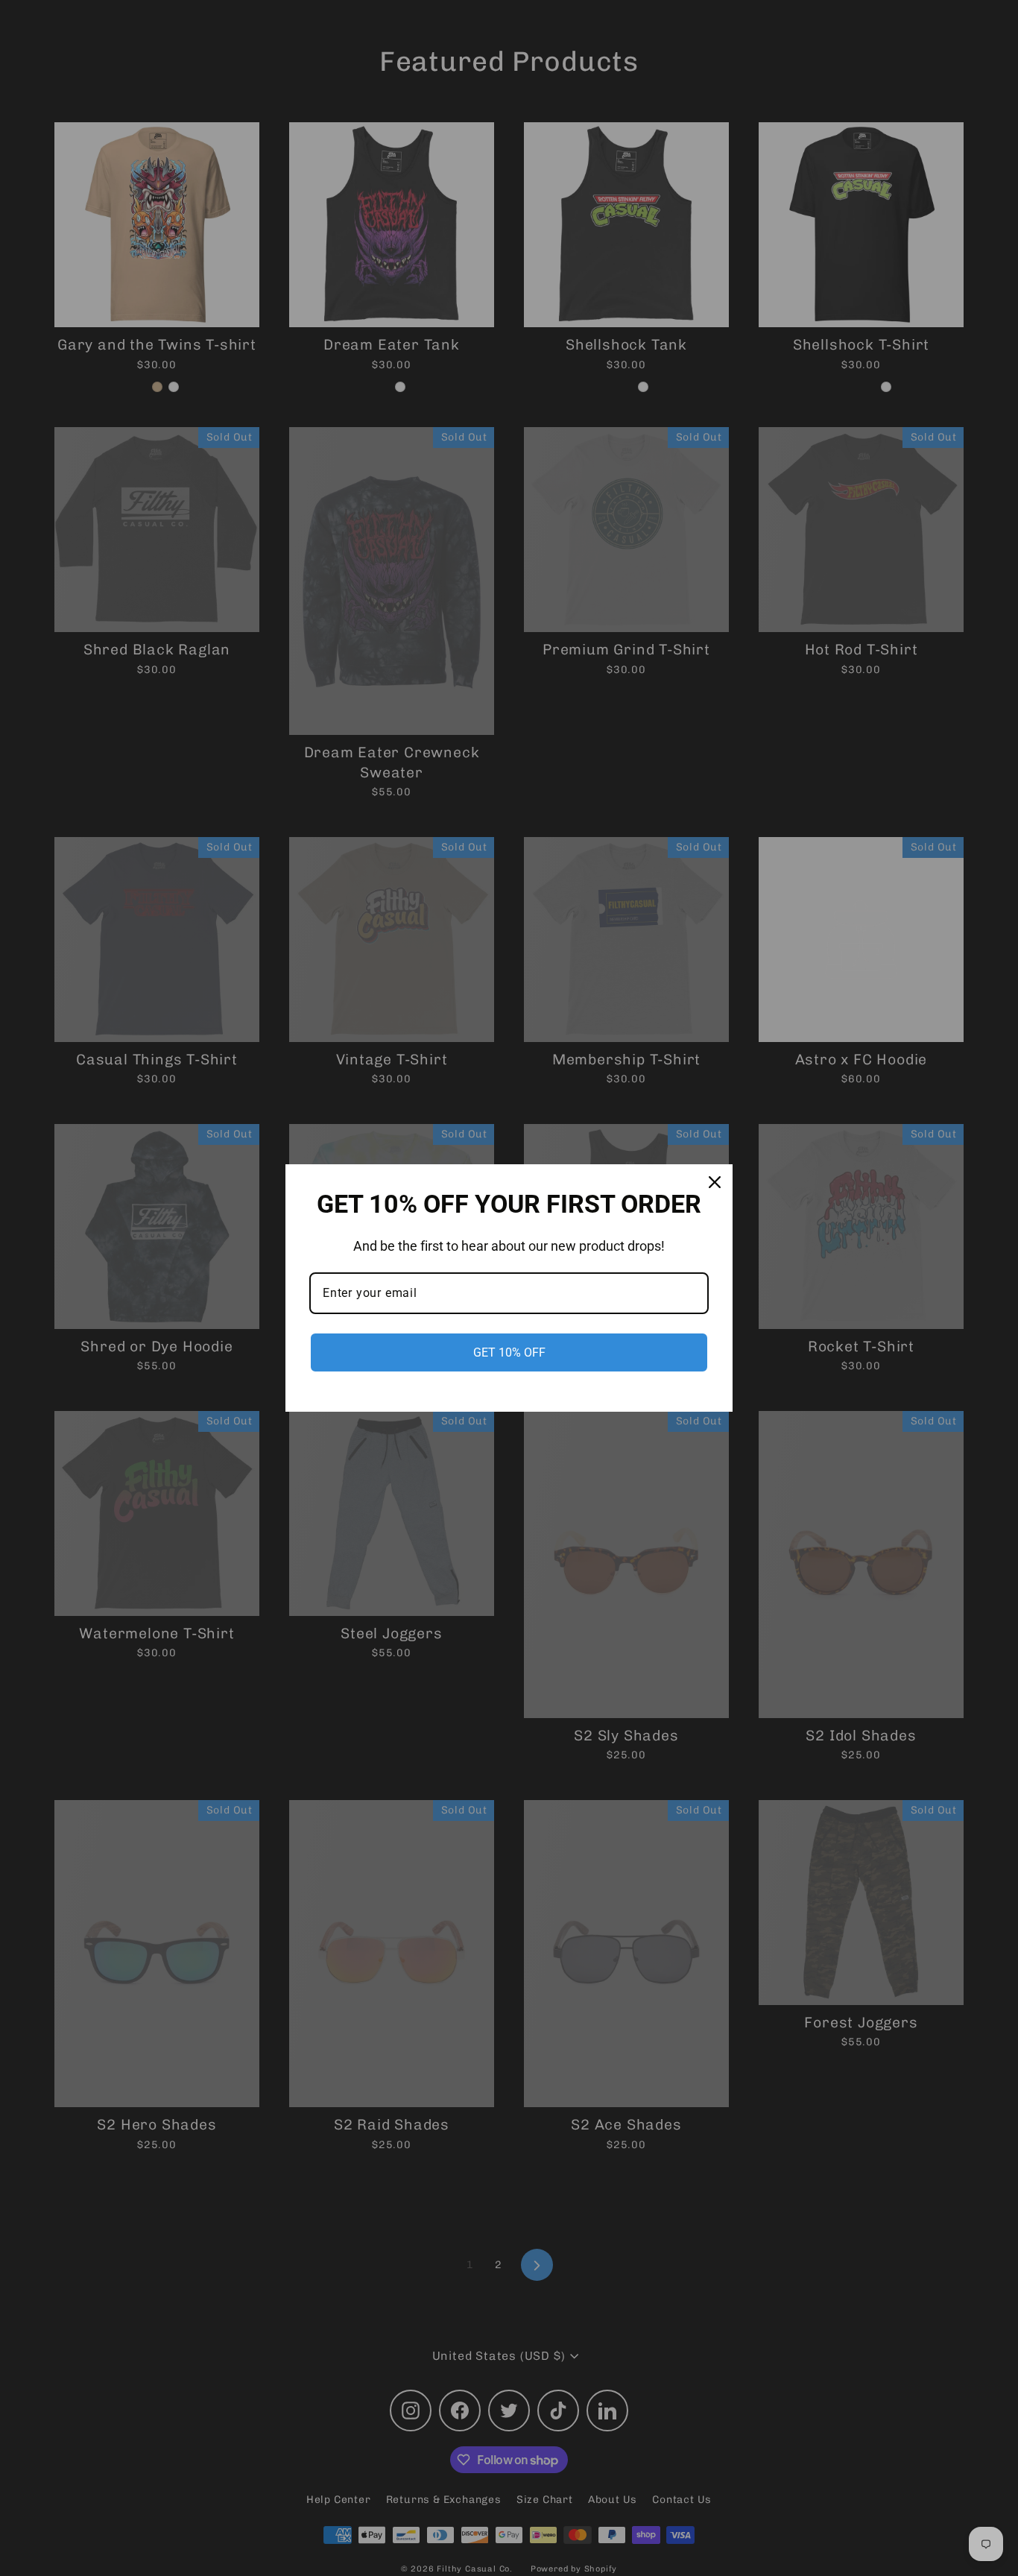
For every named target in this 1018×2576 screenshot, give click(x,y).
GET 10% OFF (509, 1352)
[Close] (715, 1182)
